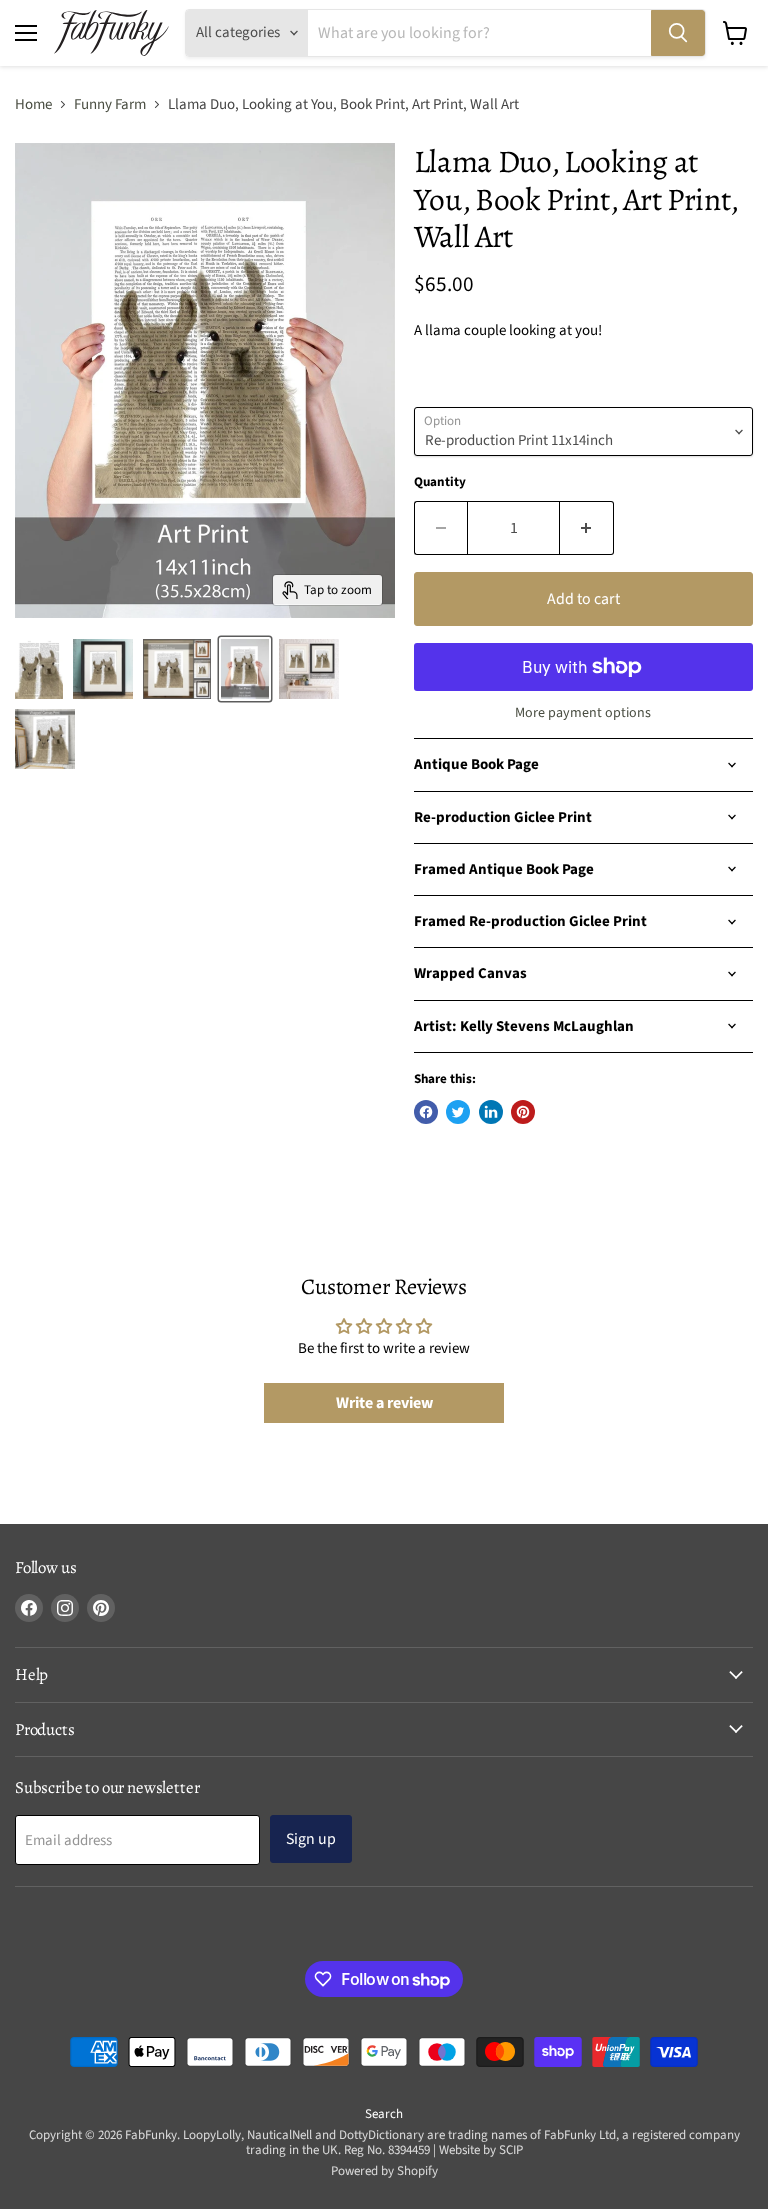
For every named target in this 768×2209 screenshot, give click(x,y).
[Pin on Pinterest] (523, 1112)
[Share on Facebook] (426, 1112)
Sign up (311, 1839)
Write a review (384, 1403)
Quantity (440, 482)
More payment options (583, 713)
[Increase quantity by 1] (587, 528)
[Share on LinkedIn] (491, 1112)
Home (33, 104)
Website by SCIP (481, 2150)
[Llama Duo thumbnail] (39, 669)
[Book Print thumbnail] (177, 669)
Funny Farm (110, 104)
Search (384, 2114)
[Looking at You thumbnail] (103, 669)
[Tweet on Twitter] (458, 1112)
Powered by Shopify (384, 2171)
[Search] (678, 33)
